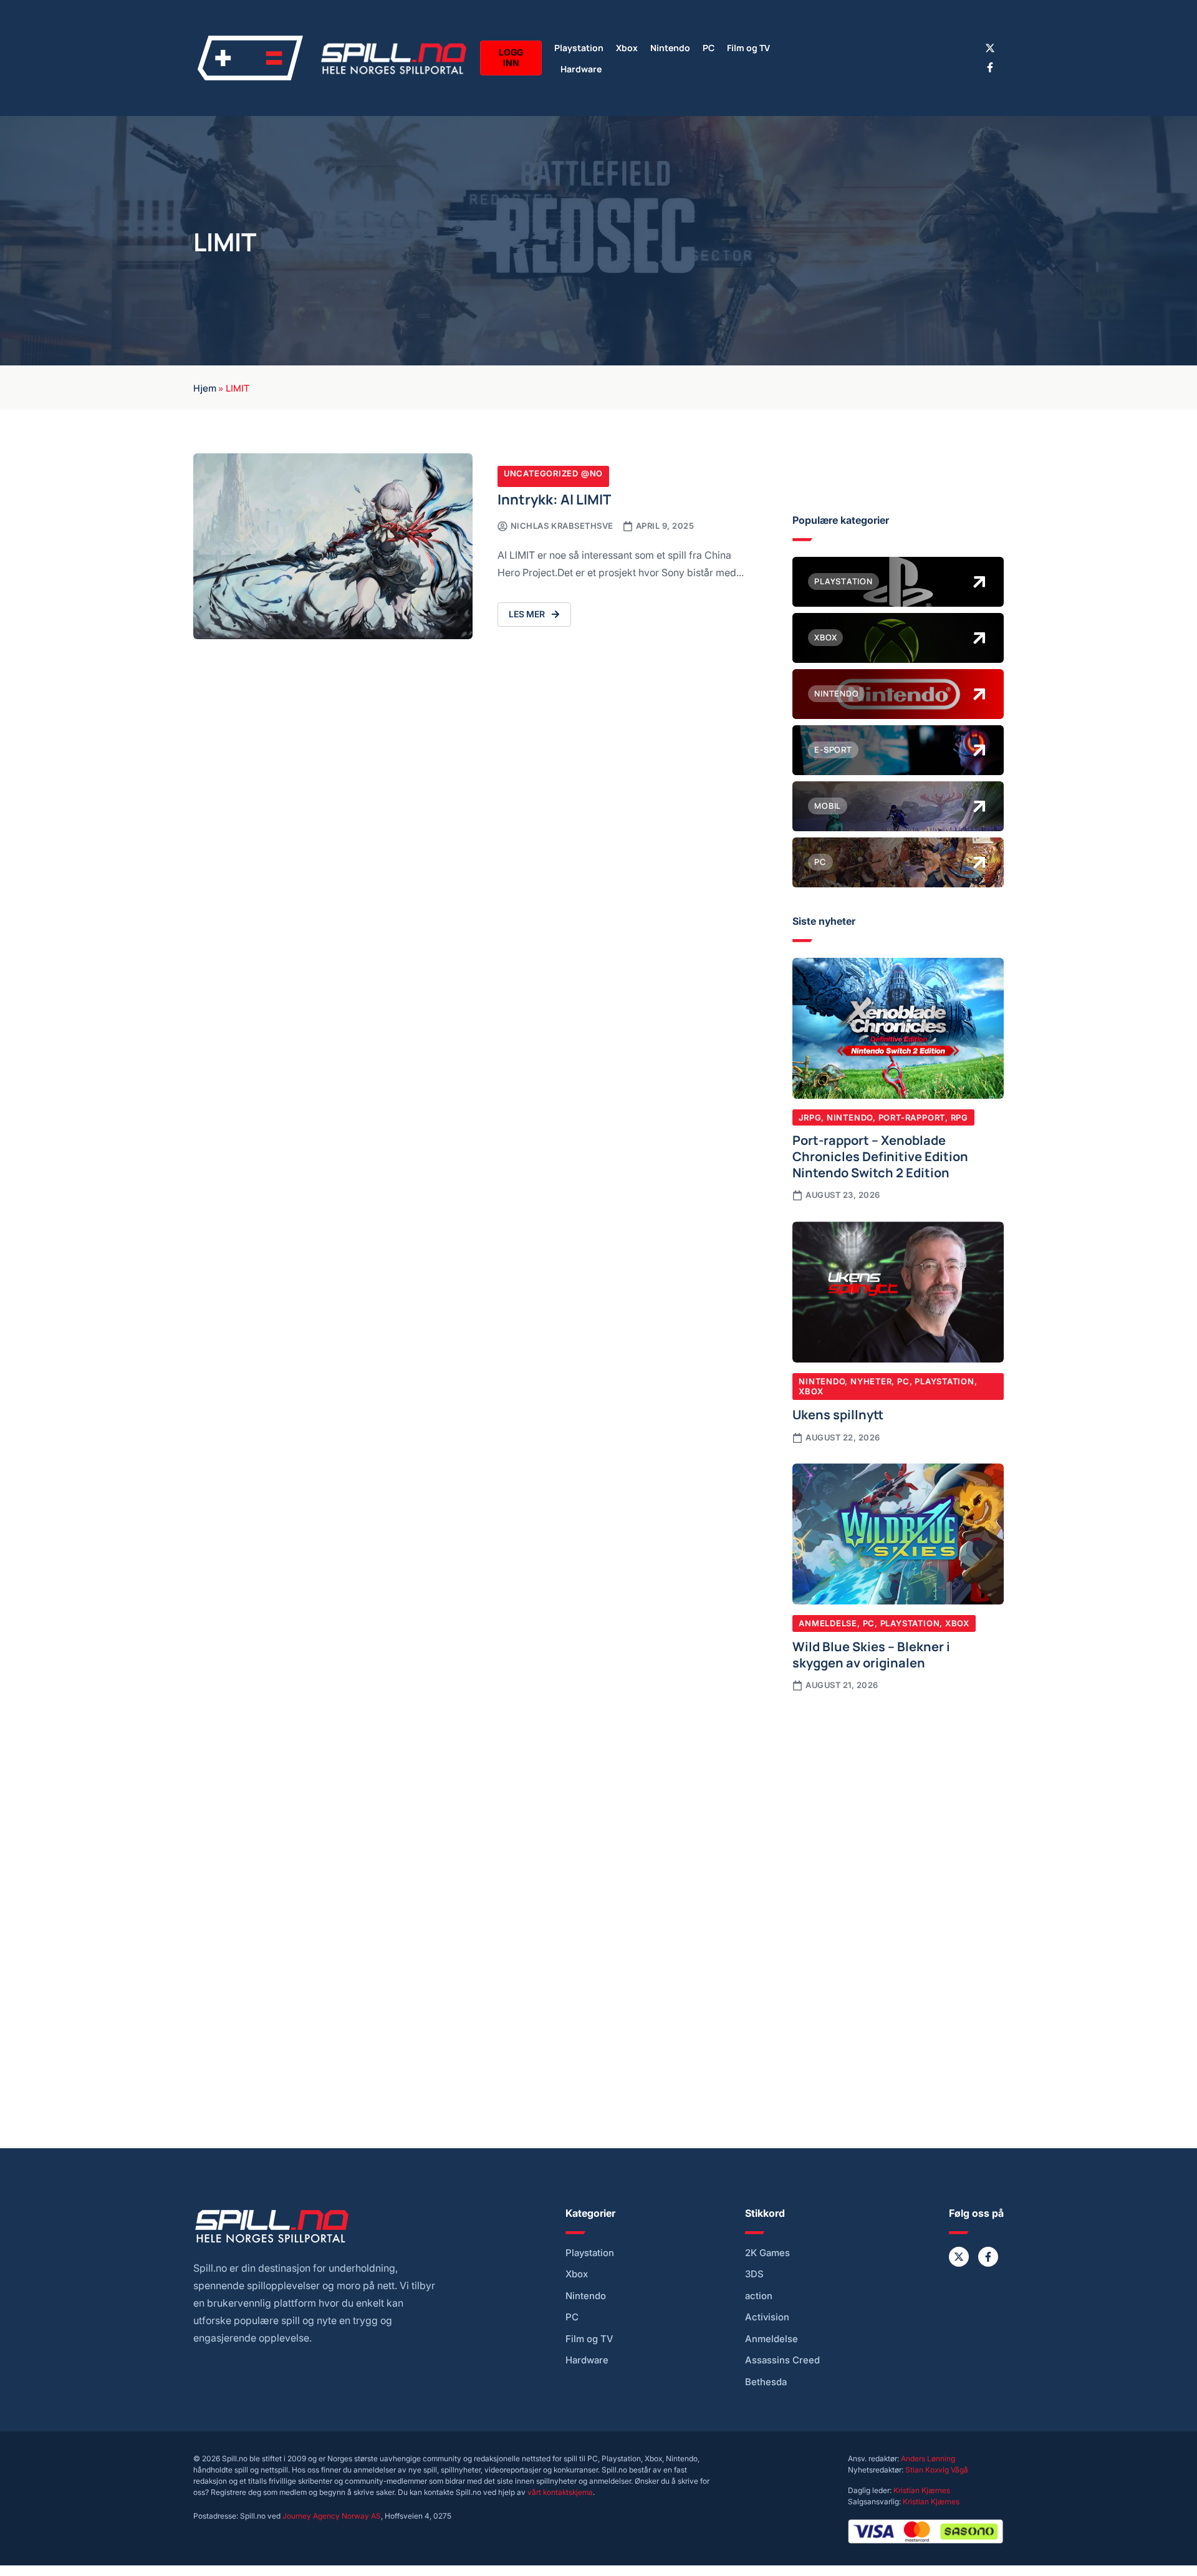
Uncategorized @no (553, 473)
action (759, 2296)
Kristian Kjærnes (922, 2490)
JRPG (810, 1117)
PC (709, 47)
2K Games (767, 2253)
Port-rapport (912, 1117)
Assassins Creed (782, 2360)
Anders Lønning (928, 2458)
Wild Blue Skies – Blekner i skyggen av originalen (871, 1654)
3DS (754, 2274)
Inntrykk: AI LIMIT (554, 499)
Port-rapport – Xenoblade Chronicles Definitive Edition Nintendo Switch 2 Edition (880, 1155)
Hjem (205, 387)
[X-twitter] (990, 48)
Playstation (579, 47)
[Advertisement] (898, 1805)
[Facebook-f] (990, 67)
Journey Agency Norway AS (332, 2516)
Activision (767, 2317)
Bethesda (766, 2382)
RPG (959, 1117)
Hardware (581, 68)
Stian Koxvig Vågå (937, 2470)
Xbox (627, 47)
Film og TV (748, 47)
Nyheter (871, 1381)
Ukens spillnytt (838, 1414)
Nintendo (670, 47)
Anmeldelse (828, 1623)
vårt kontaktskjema (560, 2492)
